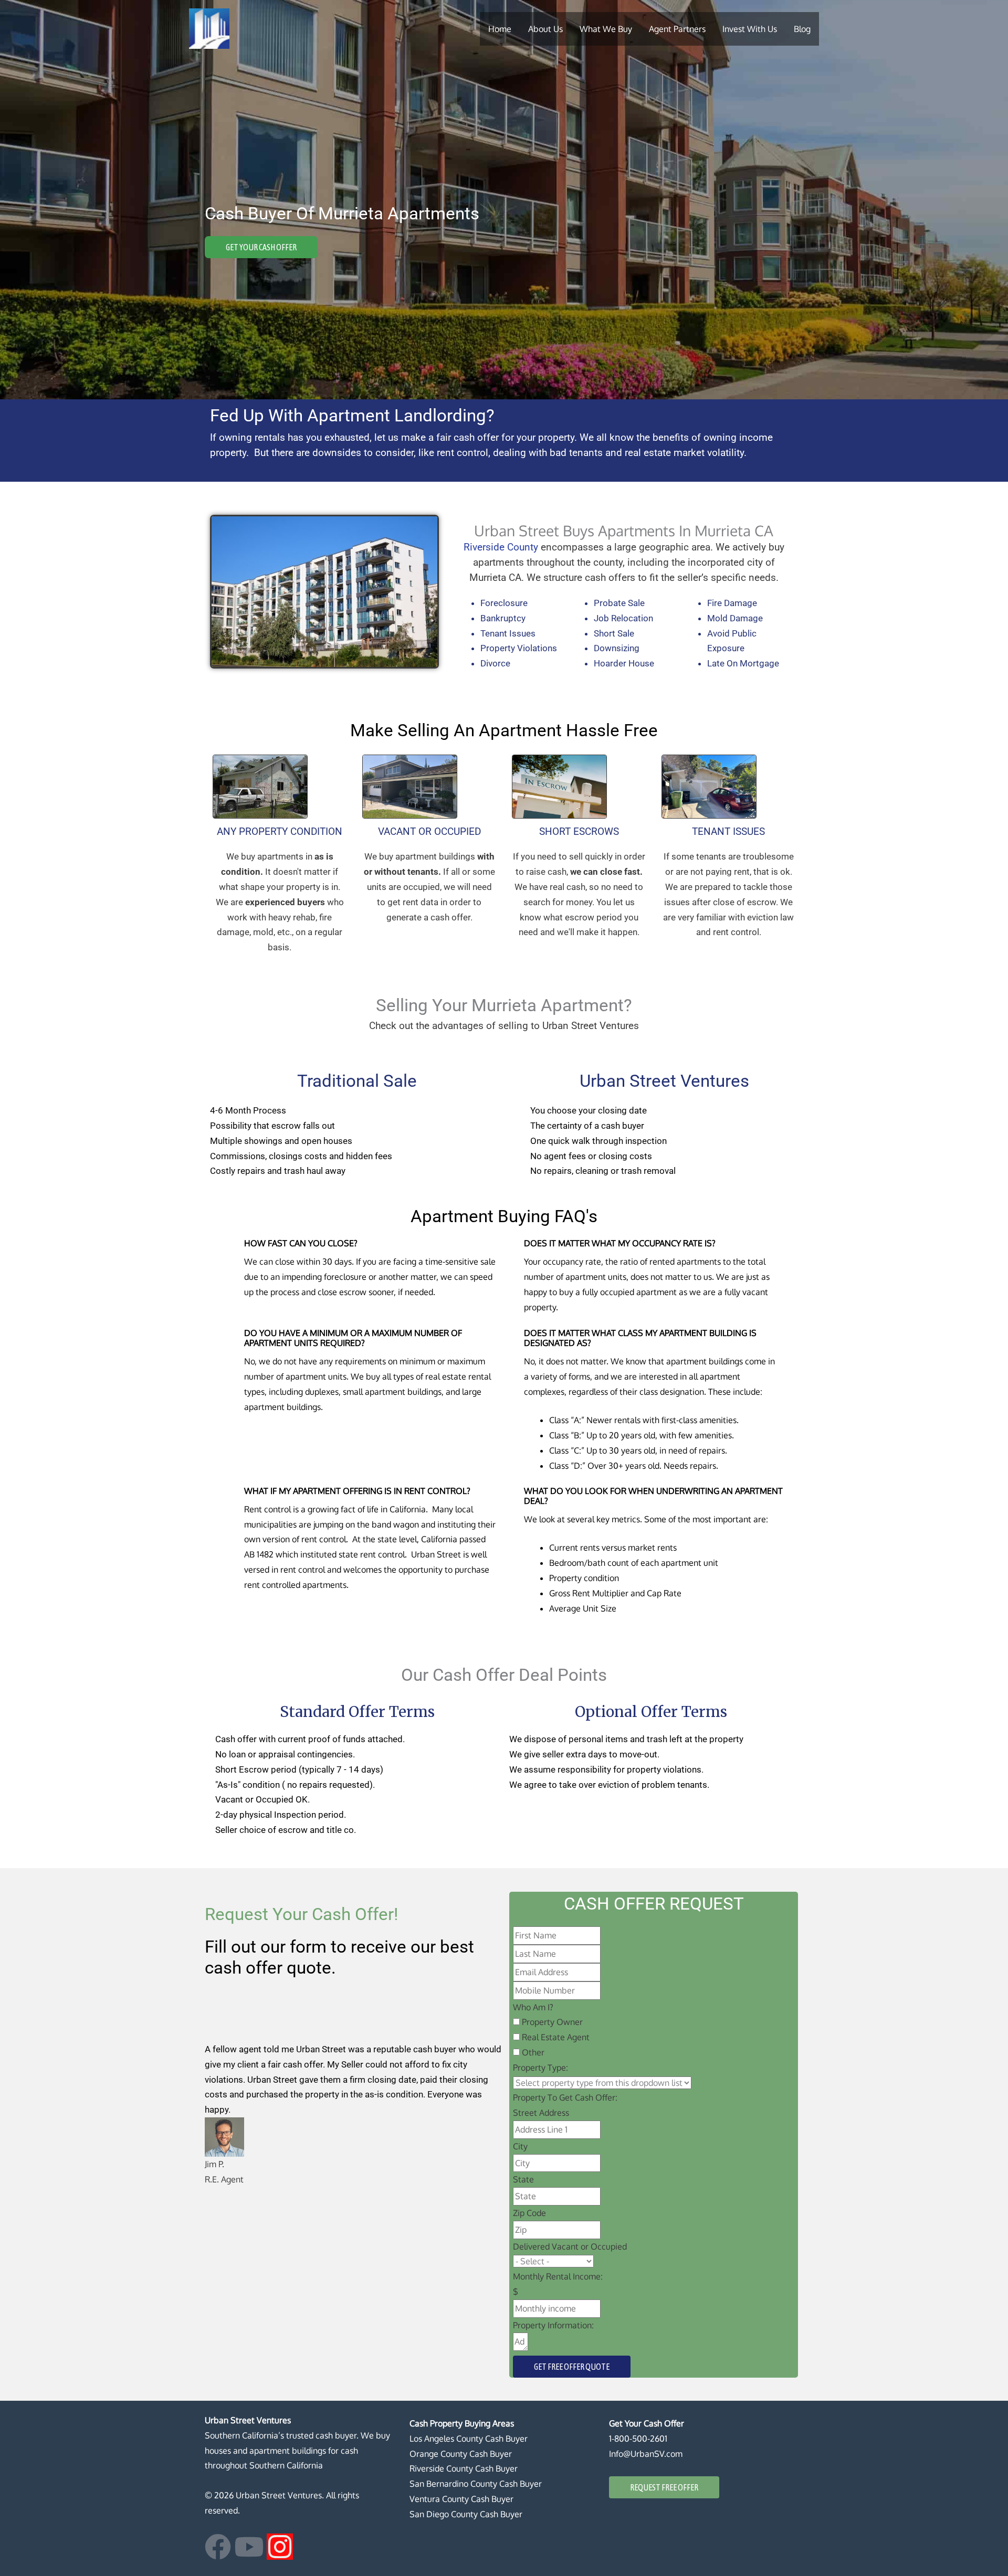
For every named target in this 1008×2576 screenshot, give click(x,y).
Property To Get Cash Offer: (565, 2097)
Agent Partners (677, 29)
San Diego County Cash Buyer (466, 2514)
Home (500, 29)
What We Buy (606, 29)
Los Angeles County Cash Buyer (469, 2439)
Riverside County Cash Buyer (464, 2468)
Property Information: (553, 2325)
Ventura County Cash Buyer (461, 2499)
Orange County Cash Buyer (461, 2454)
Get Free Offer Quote (572, 2367)
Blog (802, 29)
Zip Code (529, 2213)
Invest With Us (750, 29)
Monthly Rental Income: (558, 2276)
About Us (545, 29)
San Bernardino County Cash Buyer (476, 2484)
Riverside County (501, 547)
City (520, 2146)
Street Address (541, 2113)
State (523, 2179)
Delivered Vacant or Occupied (570, 2246)
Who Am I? (533, 2007)
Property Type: (540, 2068)
